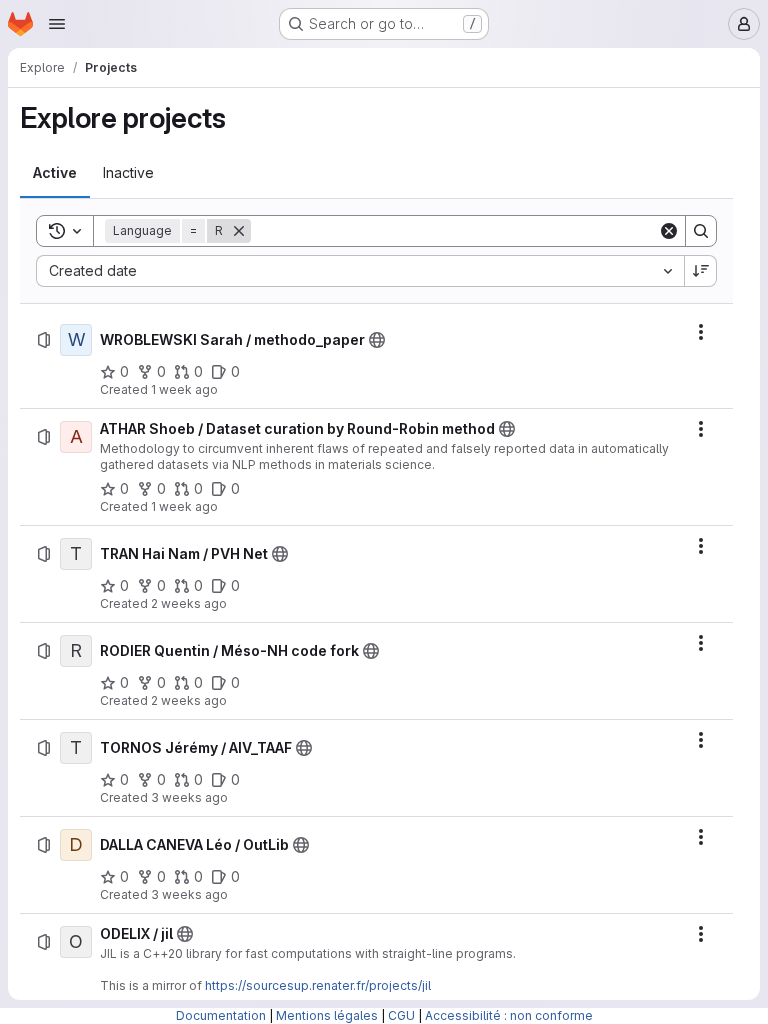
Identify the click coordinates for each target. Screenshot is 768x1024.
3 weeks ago (189, 797)
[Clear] (669, 231)
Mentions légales (327, 1015)
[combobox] (360, 271)
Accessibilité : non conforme (509, 1015)
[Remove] (239, 231)
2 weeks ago (189, 603)
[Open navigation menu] (57, 24)
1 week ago (184, 389)
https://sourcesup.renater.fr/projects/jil (318, 985)
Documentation (221, 1015)
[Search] (701, 231)
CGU (401, 1015)
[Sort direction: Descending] (701, 271)
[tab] (55, 173)
